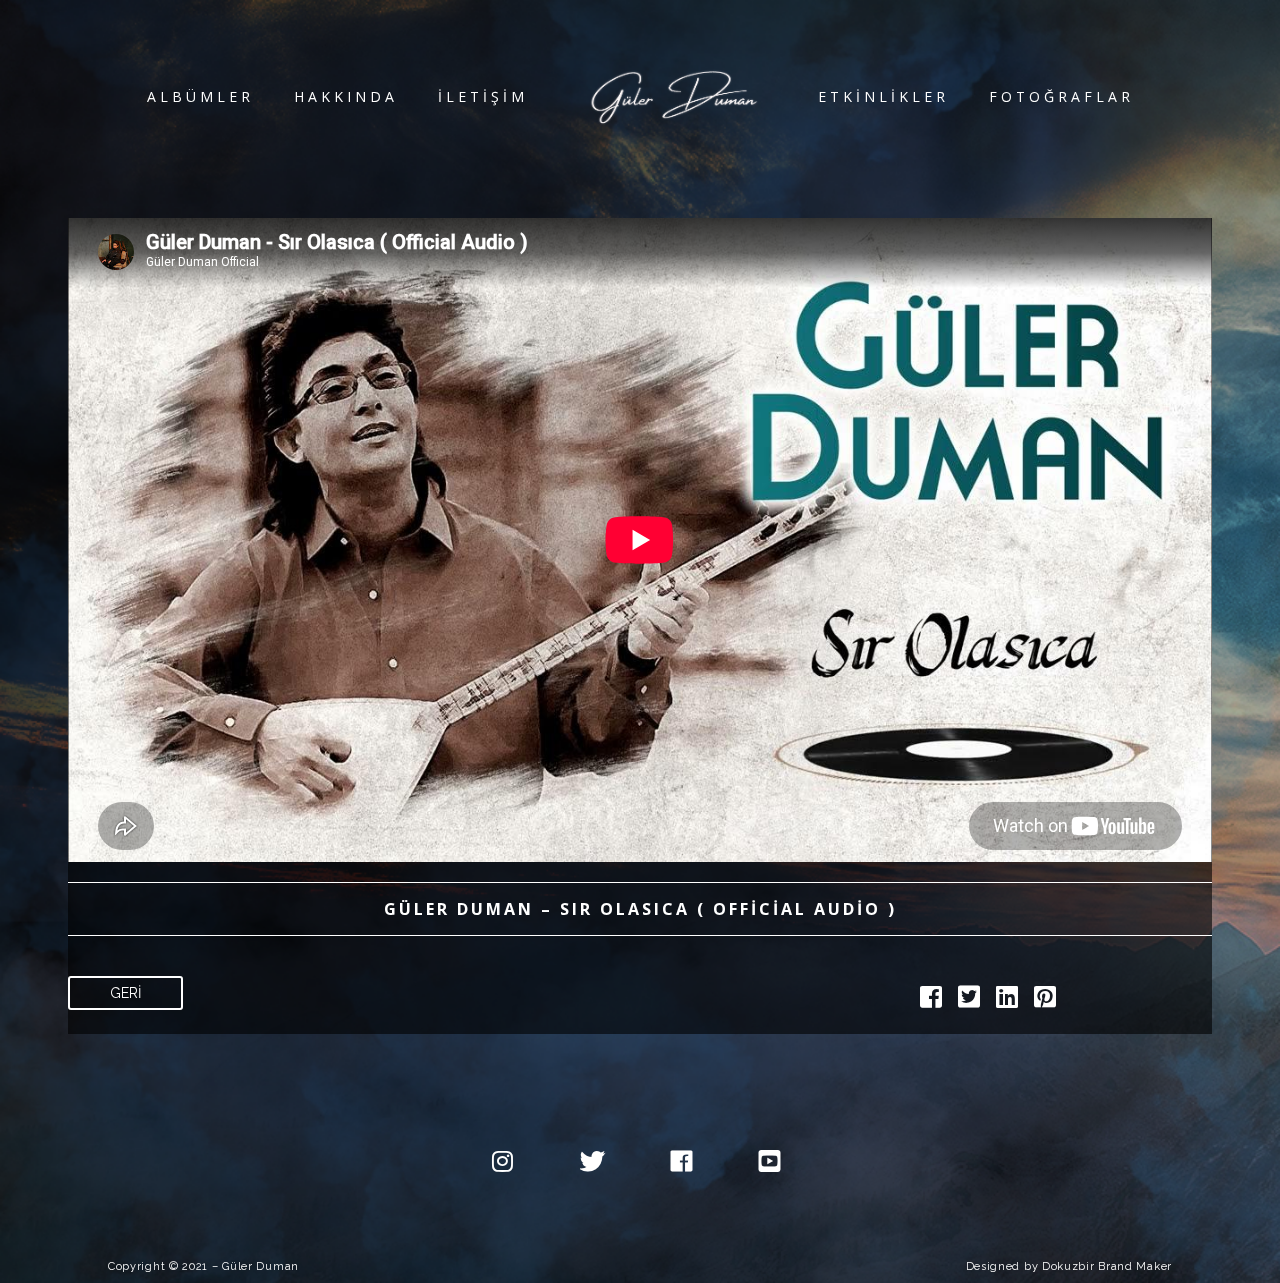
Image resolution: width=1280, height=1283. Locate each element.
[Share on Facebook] (931, 1001)
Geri (125, 993)
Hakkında (346, 96)
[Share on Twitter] (969, 1001)
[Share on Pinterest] (1045, 1001)
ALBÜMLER (200, 96)
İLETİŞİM (483, 96)
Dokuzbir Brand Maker (1107, 1266)
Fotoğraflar (1061, 96)
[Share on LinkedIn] (1007, 1001)
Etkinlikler (883, 96)
